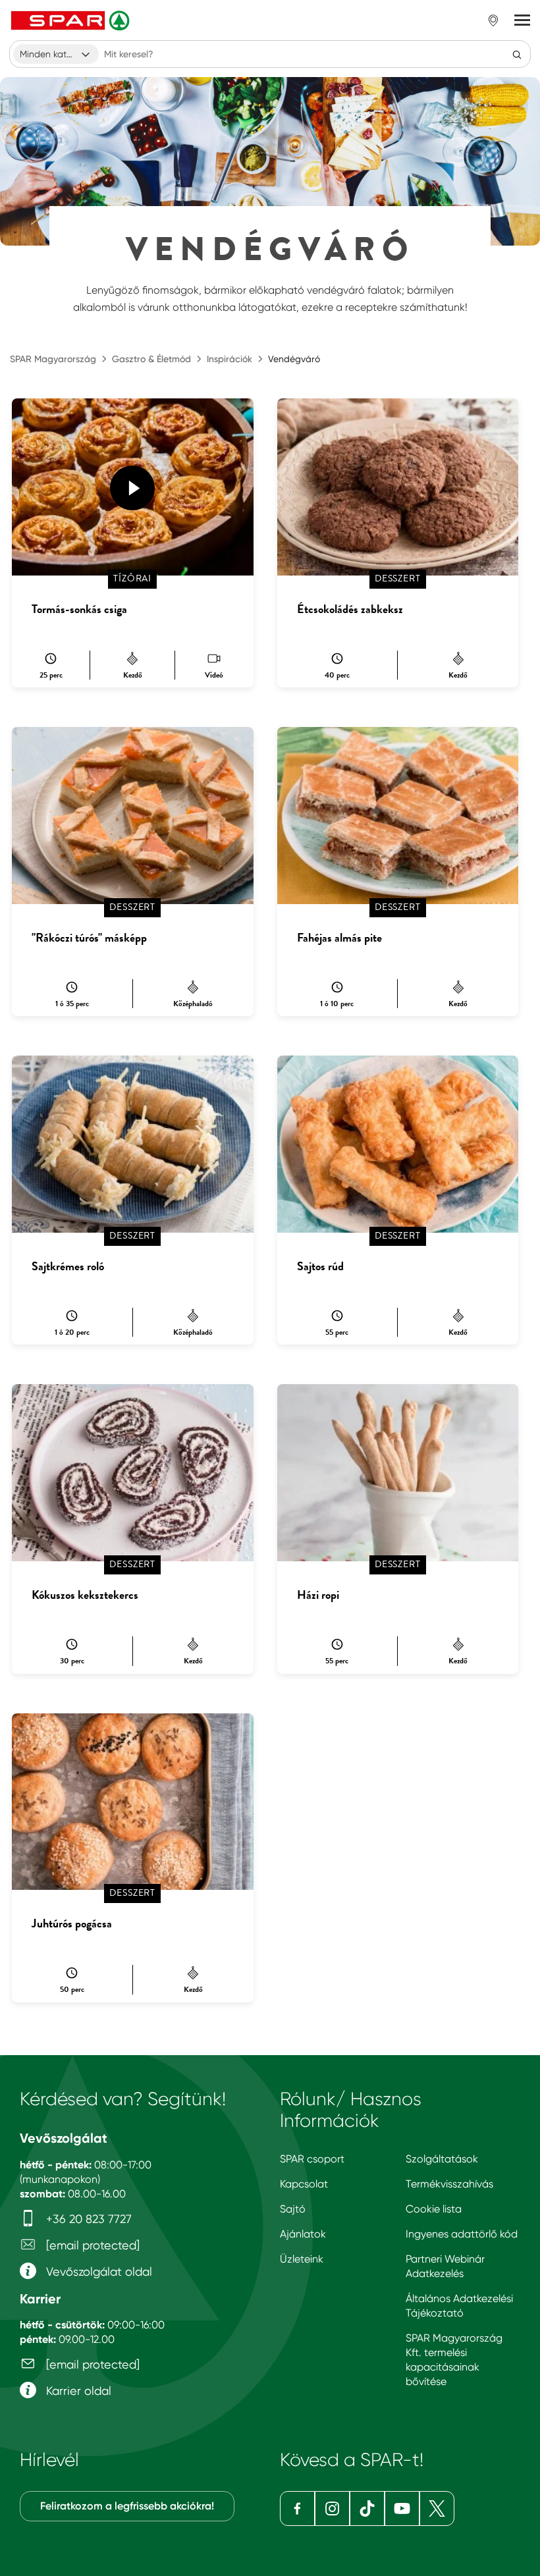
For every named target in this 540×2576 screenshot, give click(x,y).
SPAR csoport (312, 2159)
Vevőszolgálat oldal (97, 2271)
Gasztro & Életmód (151, 359)
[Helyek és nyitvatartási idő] (493, 20)
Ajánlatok (303, 2234)
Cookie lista (434, 2209)
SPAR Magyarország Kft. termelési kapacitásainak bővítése (454, 2360)
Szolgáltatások (442, 2159)
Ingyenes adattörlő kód (462, 2234)
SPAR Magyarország (53, 359)
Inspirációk (229, 359)
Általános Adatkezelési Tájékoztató (459, 2306)
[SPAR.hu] (72, 20)
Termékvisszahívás (449, 2184)
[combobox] (56, 54)
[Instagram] (332, 2509)
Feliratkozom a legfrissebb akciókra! (127, 2506)
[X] (437, 2509)
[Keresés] (517, 54)
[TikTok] (367, 2509)
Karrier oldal (77, 2391)
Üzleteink (302, 2259)
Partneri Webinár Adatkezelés (445, 2266)
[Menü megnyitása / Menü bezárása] (522, 20)
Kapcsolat (304, 2184)
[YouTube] (402, 2509)
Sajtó (293, 2209)
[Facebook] (297, 2509)
